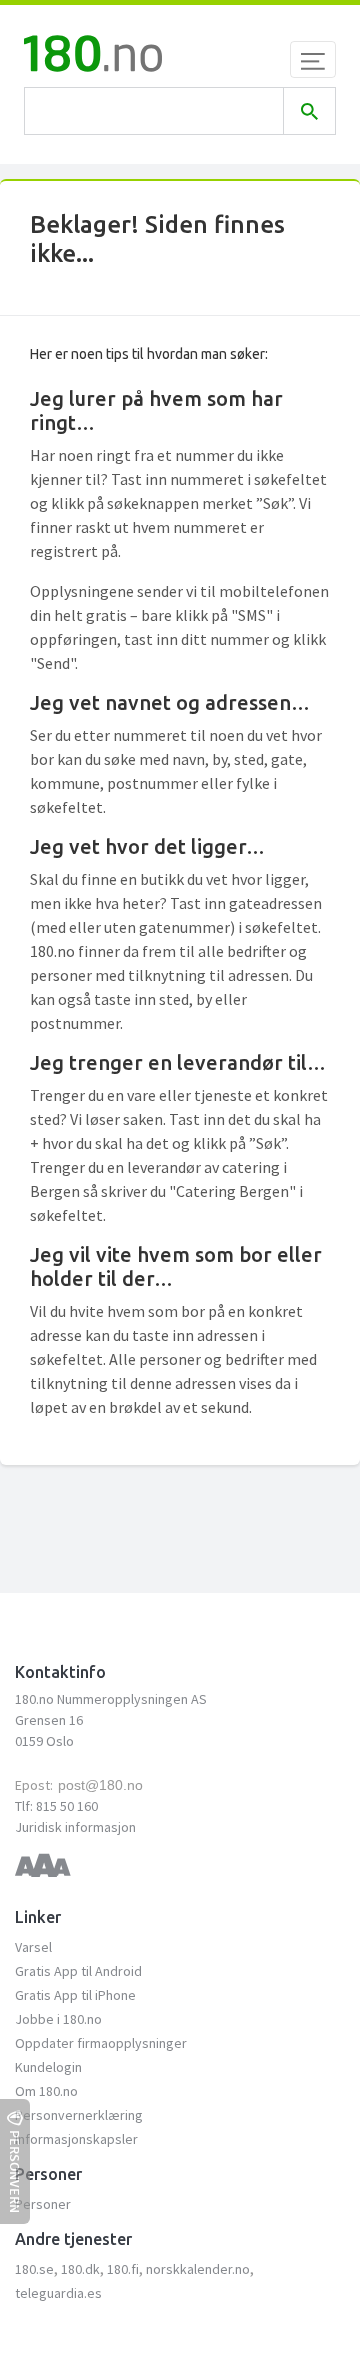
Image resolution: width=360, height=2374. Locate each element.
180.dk (80, 2269)
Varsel (33, 1947)
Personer (43, 2204)
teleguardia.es (58, 2293)
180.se (34, 2269)
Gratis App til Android (78, 1971)
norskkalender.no (198, 2269)
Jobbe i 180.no (58, 2019)
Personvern (15, 2171)
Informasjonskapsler (76, 2139)
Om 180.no (46, 2091)
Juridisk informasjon (75, 1827)
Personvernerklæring (79, 2115)
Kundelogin (48, 2067)
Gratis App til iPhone (75, 1995)
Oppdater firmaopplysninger (101, 2043)
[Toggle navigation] (313, 59)
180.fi (123, 2269)
